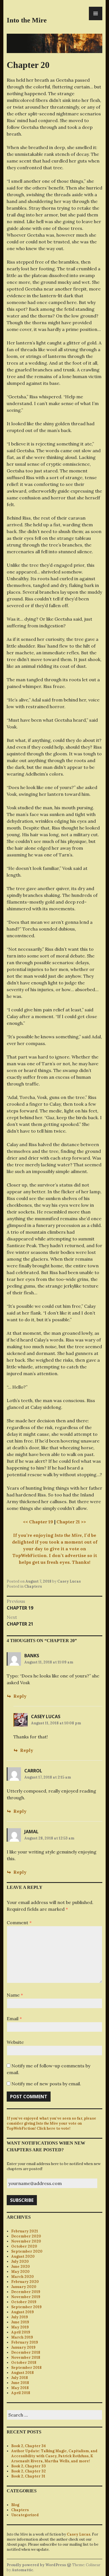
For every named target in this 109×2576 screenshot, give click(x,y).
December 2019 (26, 2292)
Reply (20, 1696)
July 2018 (20, 2378)
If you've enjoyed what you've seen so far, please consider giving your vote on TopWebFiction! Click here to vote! (51, 2123)
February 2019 (25, 2342)
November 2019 (26, 2297)
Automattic (22, 2570)
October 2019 (24, 2302)
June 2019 (20, 2322)
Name (15, 1995)
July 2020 (20, 2261)
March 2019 (22, 2337)
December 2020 (26, 2236)
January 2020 (24, 2287)
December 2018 (26, 2352)
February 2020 (25, 2282)
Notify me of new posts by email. (46, 2084)
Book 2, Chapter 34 (29, 2446)
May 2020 (20, 2272)
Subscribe (22, 2200)
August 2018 (22, 2373)
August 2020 (23, 2256)
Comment (19, 1923)
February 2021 (25, 2231)
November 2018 (26, 2357)
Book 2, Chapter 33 (29, 2466)
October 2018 (24, 2363)
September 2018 (26, 2368)
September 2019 (26, 2307)
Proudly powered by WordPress (36, 2565)
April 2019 (21, 2332)
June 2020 (21, 2267)
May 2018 (20, 2388)
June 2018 (20, 2383)
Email (14, 2019)
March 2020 (22, 2277)
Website (15, 2042)
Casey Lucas (69, 1581)
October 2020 (24, 2246)
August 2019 (22, 2312)
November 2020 (26, 2241)
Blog (15, 2505)
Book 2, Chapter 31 (28, 2476)
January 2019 (23, 2347)
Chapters (33, 1586)
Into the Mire (27, 20)
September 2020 (27, 2251)
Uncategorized (25, 2515)
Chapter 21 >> (71, 1522)
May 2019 (20, 2327)
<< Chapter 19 (38, 1522)
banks (32, 1656)
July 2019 (20, 2317)
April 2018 (21, 2393)
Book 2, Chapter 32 (29, 2471)
